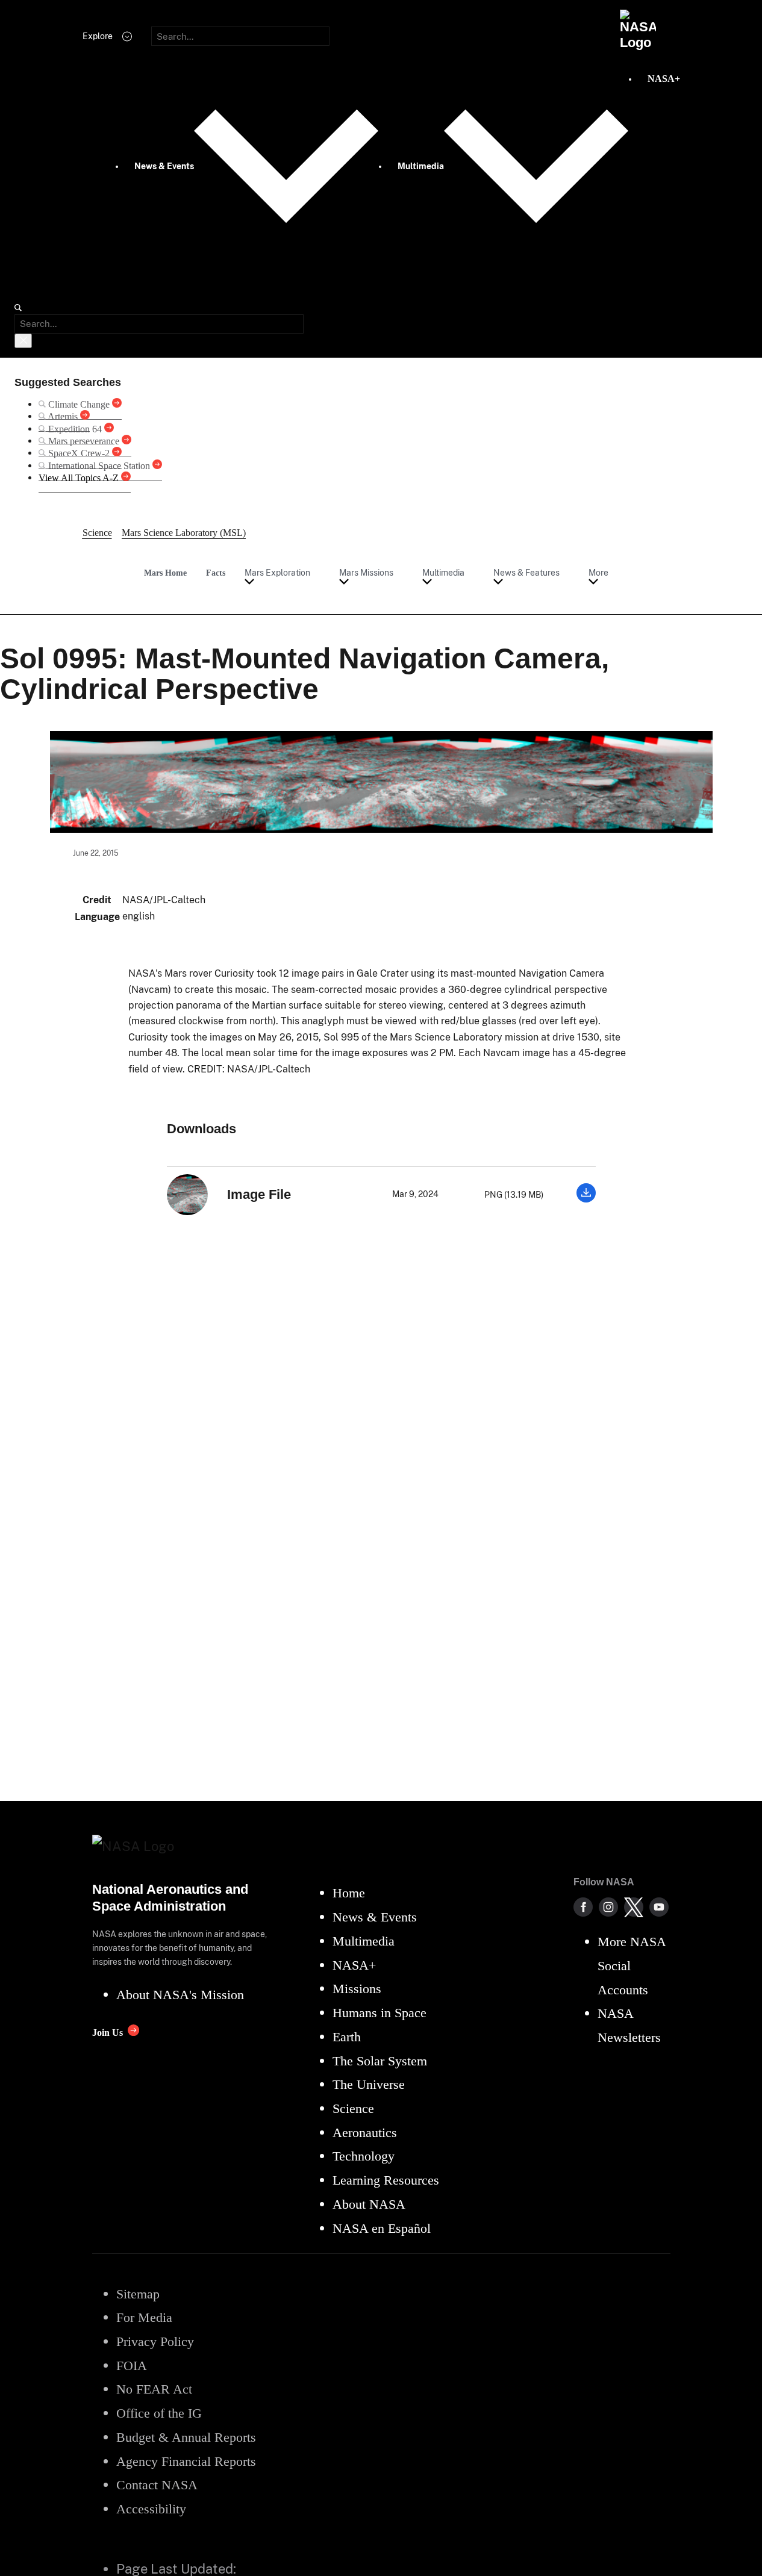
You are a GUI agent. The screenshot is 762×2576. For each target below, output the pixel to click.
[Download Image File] (586, 1199)
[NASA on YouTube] (659, 1907)
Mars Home (165, 573)
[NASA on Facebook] (583, 1907)
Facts (216, 573)
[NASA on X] (634, 1907)
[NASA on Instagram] (608, 1907)
